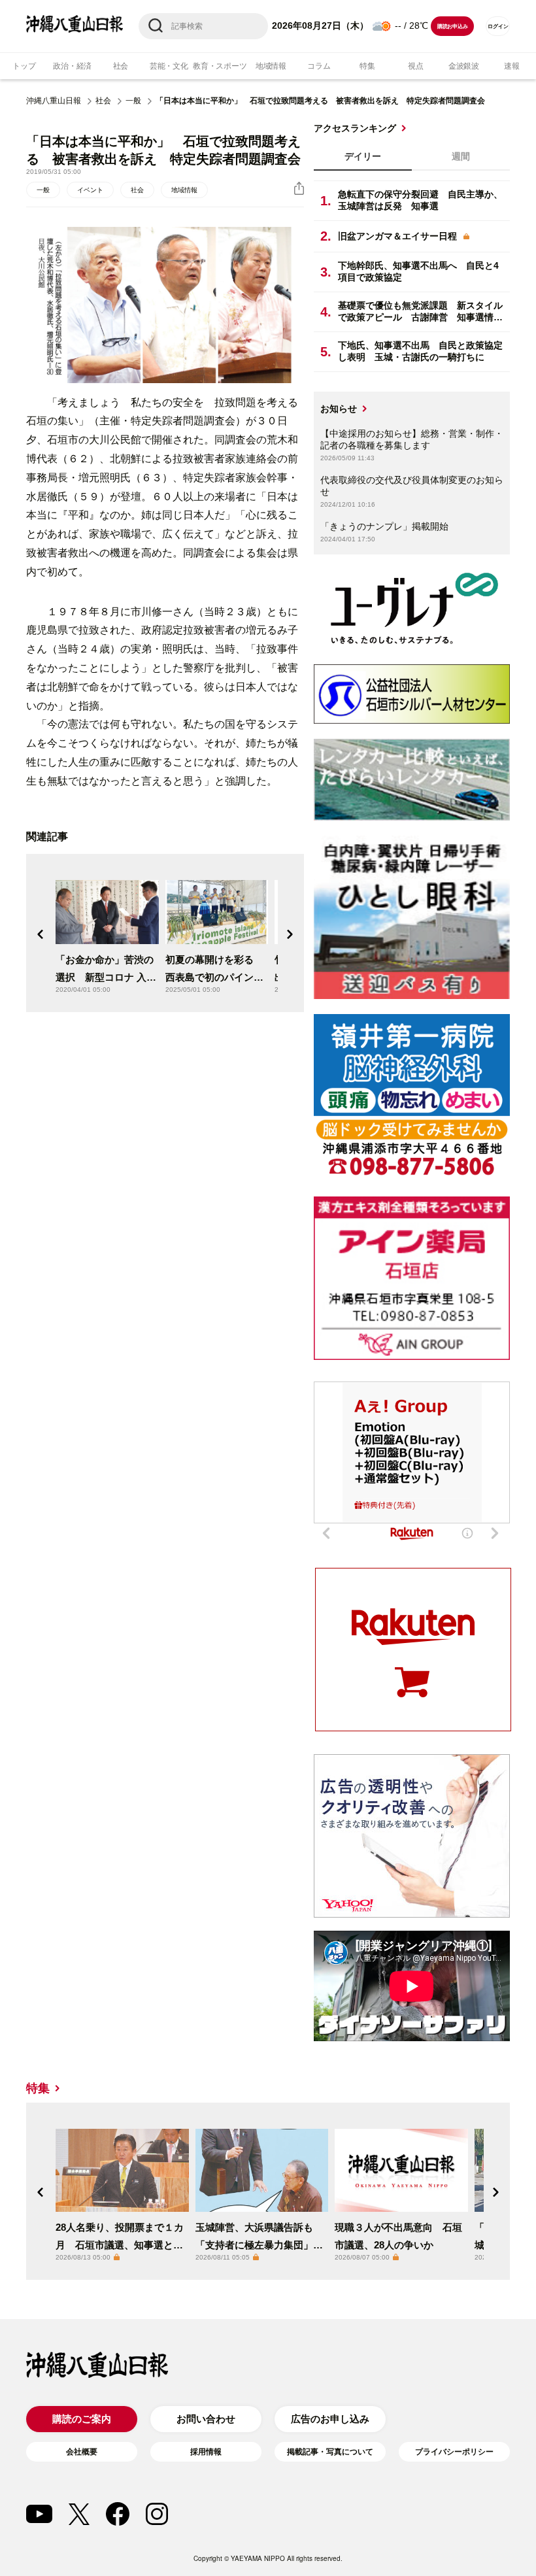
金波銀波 (464, 66)
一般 (133, 101)
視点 (416, 66)
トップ (24, 66)
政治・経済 (72, 66)
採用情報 (206, 2452)
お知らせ (339, 409)
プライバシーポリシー (454, 2452)
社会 (121, 66)
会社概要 (82, 2452)
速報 (512, 66)
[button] (41, 934)
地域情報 (271, 66)
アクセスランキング (355, 128)
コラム (319, 66)
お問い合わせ (206, 2419)
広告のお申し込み (330, 2419)
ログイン (498, 26)
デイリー (363, 156)
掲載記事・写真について (330, 2452)
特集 (367, 66)
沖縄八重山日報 (54, 101)
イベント (90, 190)
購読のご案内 (82, 2419)
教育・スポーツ (220, 66)
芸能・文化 (169, 66)
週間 (461, 156)
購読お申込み (453, 26)
